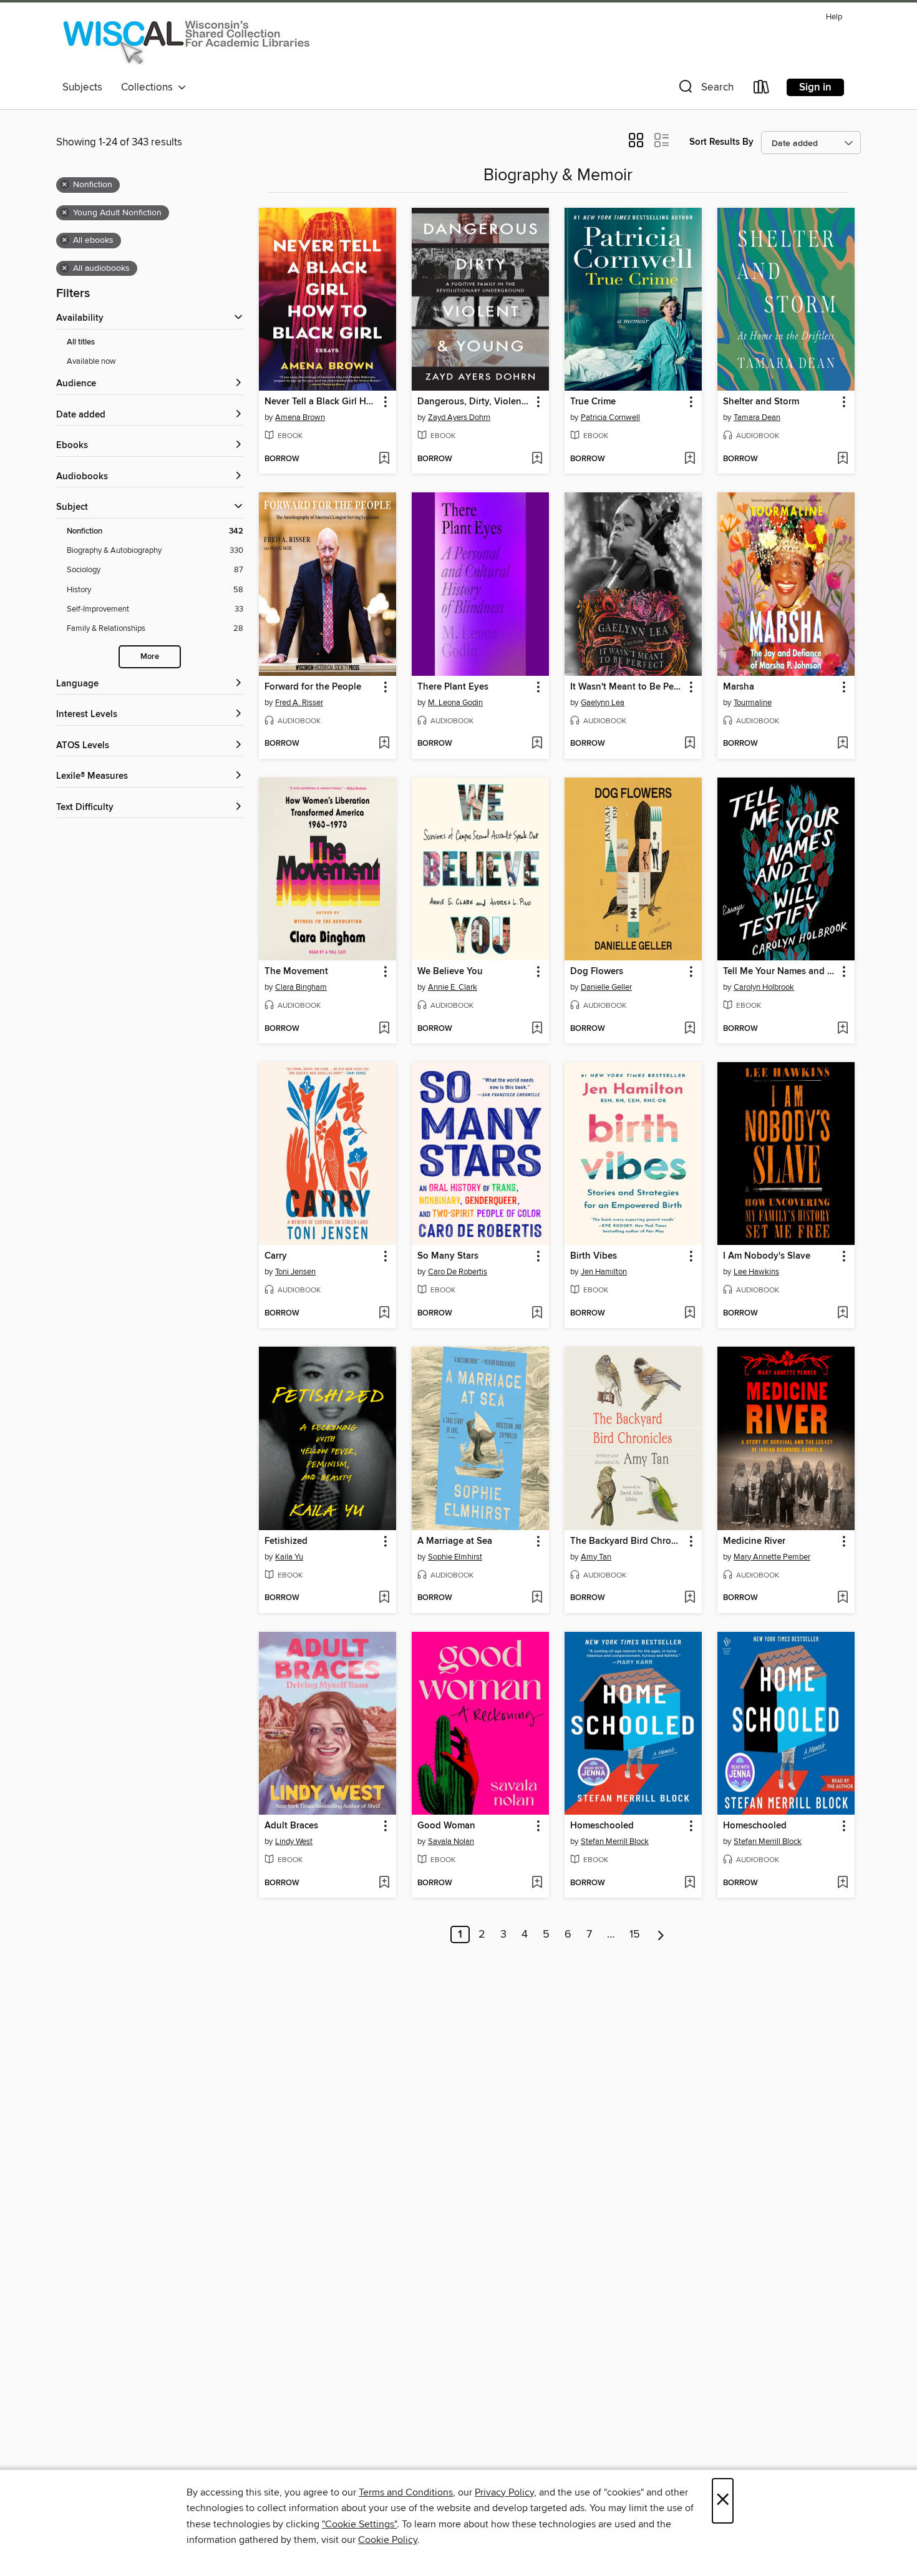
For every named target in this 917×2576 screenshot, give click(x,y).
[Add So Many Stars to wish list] (537, 1314)
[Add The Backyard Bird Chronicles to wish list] (690, 1598)
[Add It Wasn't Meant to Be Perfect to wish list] (690, 744)
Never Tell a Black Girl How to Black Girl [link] (322, 402)
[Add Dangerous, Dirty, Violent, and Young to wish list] (537, 459)
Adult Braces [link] (291, 1826)
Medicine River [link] (754, 1541)
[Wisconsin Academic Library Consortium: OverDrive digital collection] (187, 41)
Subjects (82, 87)
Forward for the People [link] (313, 687)
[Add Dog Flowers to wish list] (690, 1029)
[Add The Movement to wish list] (384, 1029)
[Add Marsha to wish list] (842, 744)
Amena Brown (300, 417)
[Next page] (661, 1934)
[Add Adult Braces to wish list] (384, 1883)
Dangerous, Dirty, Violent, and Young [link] (474, 402)
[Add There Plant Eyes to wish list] (537, 744)
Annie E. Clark (453, 987)
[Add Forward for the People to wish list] (384, 744)
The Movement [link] (296, 972)
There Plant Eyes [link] (453, 687)
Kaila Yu (289, 1557)
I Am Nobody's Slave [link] (767, 1256)
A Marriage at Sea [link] (455, 1541)
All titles (81, 342)
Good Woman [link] (446, 1826)
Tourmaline (753, 703)
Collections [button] (149, 87)
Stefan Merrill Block (615, 1842)
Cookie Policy (388, 2540)
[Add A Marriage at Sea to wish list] (537, 1598)
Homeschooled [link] (602, 1826)
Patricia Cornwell (610, 417)
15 (635, 1934)
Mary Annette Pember (772, 1557)
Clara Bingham (301, 987)
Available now (91, 361)
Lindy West (294, 1842)
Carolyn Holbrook (764, 987)
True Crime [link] (593, 402)
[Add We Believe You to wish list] (537, 1029)
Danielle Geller (606, 987)
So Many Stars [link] (448, 1256)
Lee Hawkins (756, 1272)
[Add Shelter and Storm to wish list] (842, 459)
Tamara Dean (757, 417)
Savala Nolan (451, 1842)
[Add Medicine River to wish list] (842, 1598)
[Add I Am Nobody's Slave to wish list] (842, 1314)
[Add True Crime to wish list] (690, 459)
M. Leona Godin (455, 703)
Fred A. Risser (299, 703)
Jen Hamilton (604, 1272)
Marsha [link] (739, 687)
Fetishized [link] (286, 1541)
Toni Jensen (295, 1272)
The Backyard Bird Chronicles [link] (627, 1541)
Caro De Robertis (458, 1272)
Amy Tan (596, 1557)
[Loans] (762, 90)
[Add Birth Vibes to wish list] (690, 1314)
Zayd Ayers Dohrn (459, 417)
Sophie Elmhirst (455, 1557)
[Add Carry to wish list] (384, 1314)
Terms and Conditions (406, 2492)
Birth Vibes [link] (594, 1256)
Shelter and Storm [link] (761, 402)
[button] (705, 90)
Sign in (815, 87)
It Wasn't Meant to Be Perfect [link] (627, 687)
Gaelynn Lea (603, 703)
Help (834, 17)
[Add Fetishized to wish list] (384, 1598)
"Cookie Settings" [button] (359, 2524)
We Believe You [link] (450, 972)
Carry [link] (276, 1256)
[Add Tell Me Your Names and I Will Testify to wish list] (842, 1029)
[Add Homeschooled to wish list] (690, 1883)
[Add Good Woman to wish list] (537, 1883)
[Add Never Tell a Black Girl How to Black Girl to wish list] (384, 459)
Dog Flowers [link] (597, 972)
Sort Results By (721, 142)
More (150, 657)
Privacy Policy (504, 2492)
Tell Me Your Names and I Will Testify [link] (780, 972)
